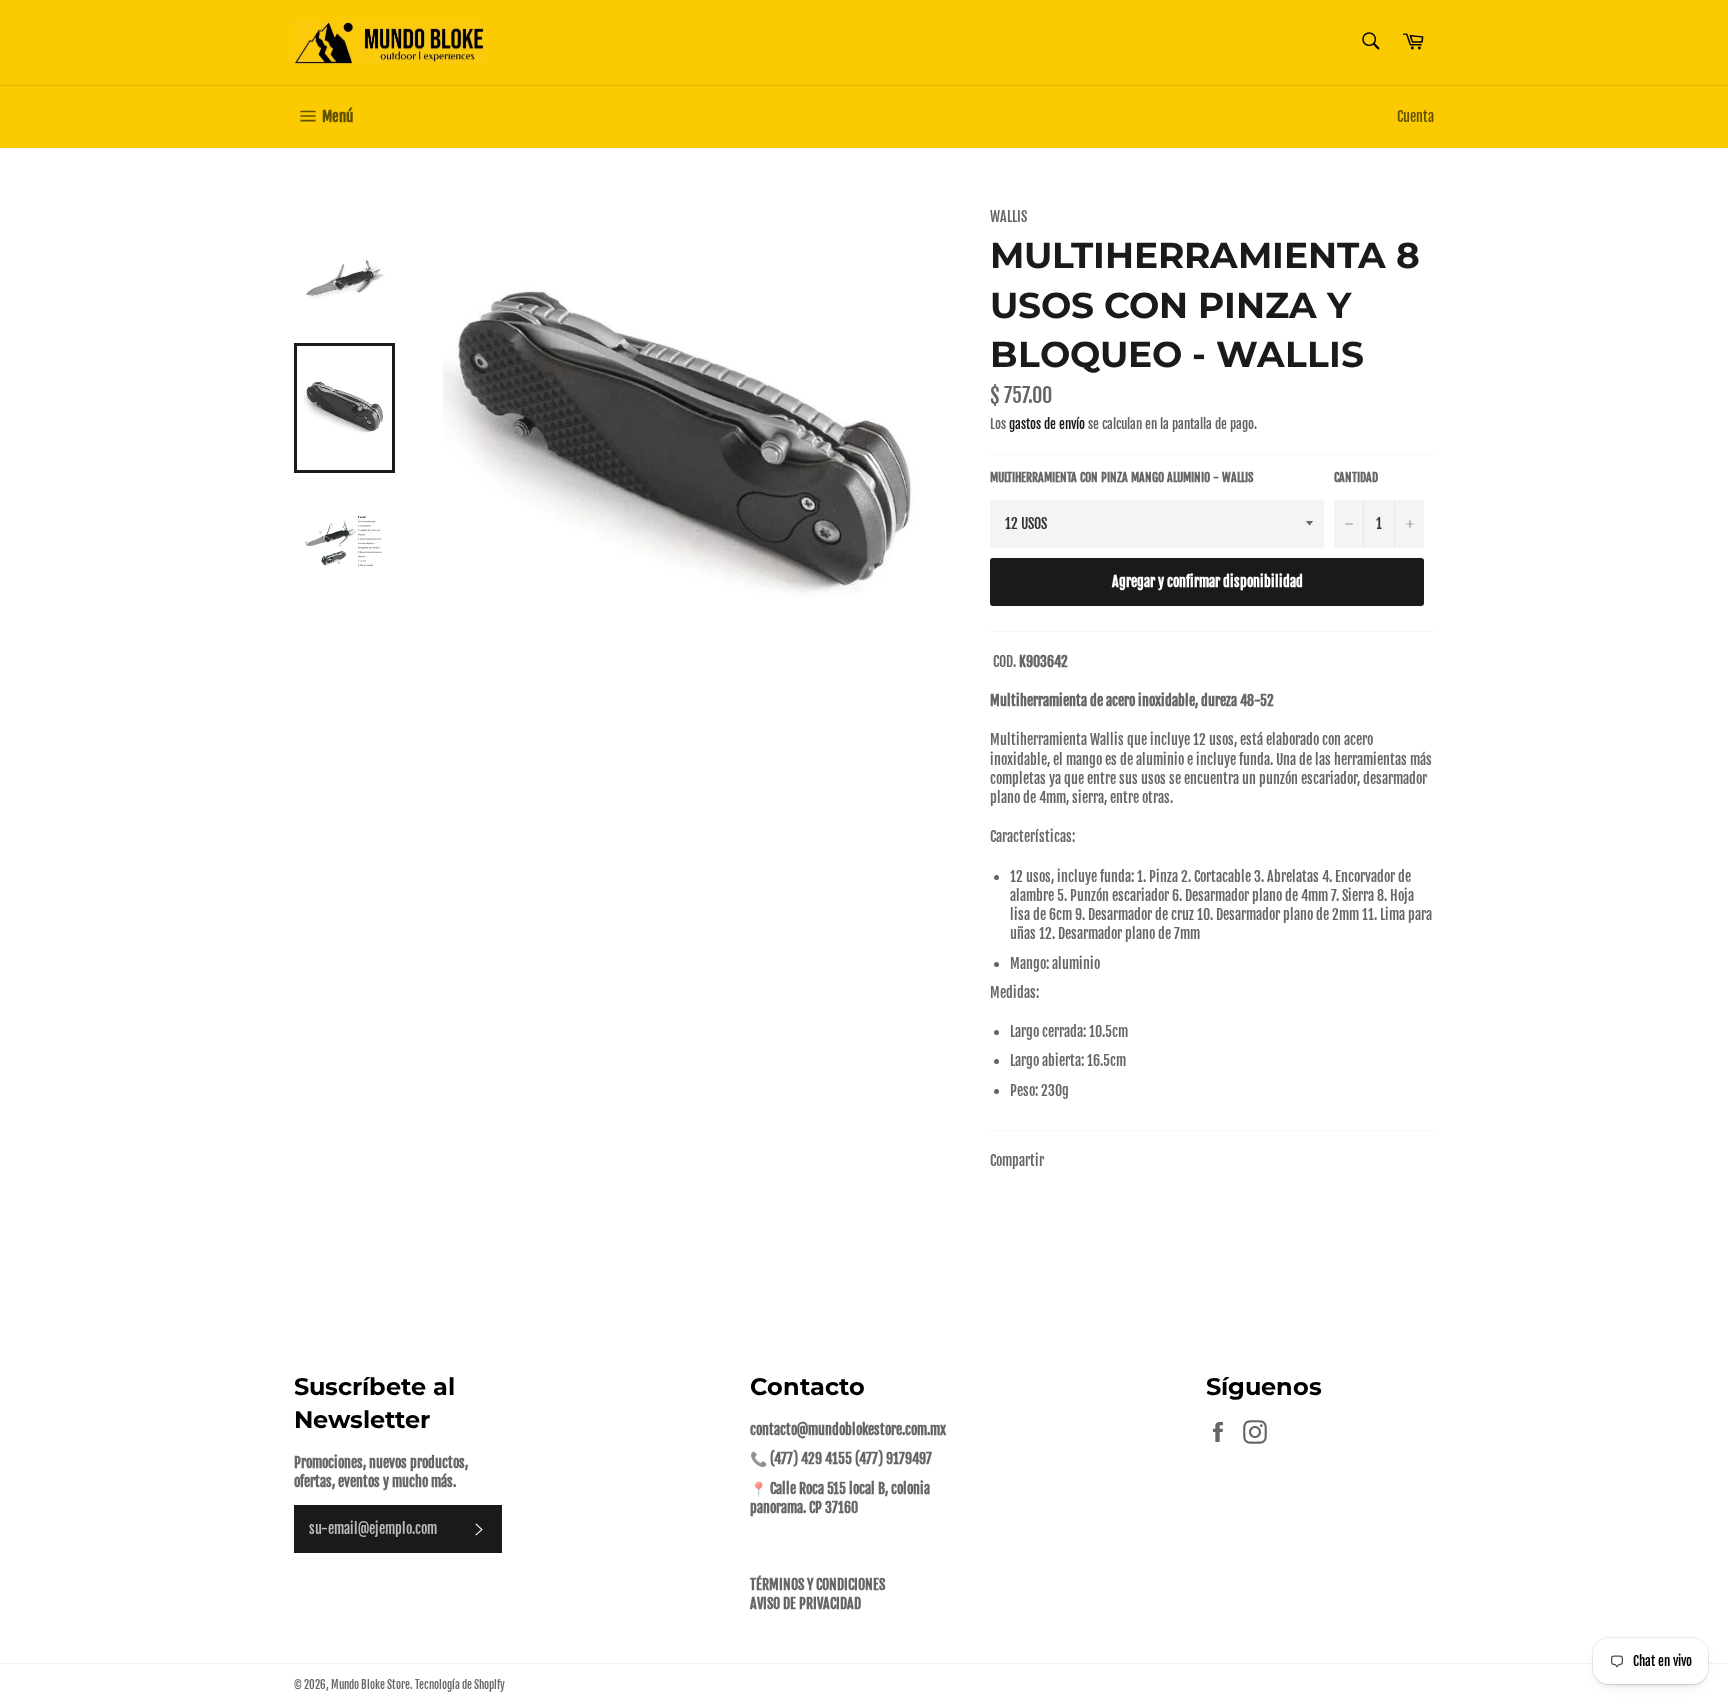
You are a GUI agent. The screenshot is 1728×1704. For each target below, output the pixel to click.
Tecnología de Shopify (460, 1685)
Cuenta (1415, 116)
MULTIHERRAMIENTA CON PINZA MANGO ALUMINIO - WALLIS (1121, 477)
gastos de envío (1047, 424)
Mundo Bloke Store (370, 1685)
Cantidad (1356, 477)
